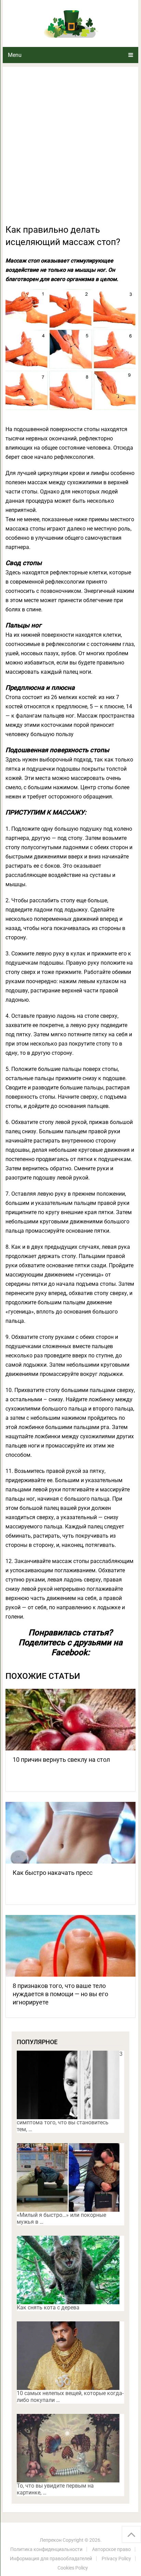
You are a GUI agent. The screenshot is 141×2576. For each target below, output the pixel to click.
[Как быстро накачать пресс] (70, 1833)
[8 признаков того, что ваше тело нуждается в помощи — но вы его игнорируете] (70, 1946)
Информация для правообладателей (51, 2559)
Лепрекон (51, 2540)
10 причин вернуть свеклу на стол (61, 1760)
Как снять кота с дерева (48, 2308)
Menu (15, 55)
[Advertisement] (70, 149)
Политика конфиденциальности (46, 2549)
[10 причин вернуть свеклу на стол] (70, 1720)
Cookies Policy (73, 2568)
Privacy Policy (116, 2559)
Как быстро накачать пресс (53, 1873)
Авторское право (111, 2549)
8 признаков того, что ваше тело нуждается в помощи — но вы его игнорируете (60, 1994)
